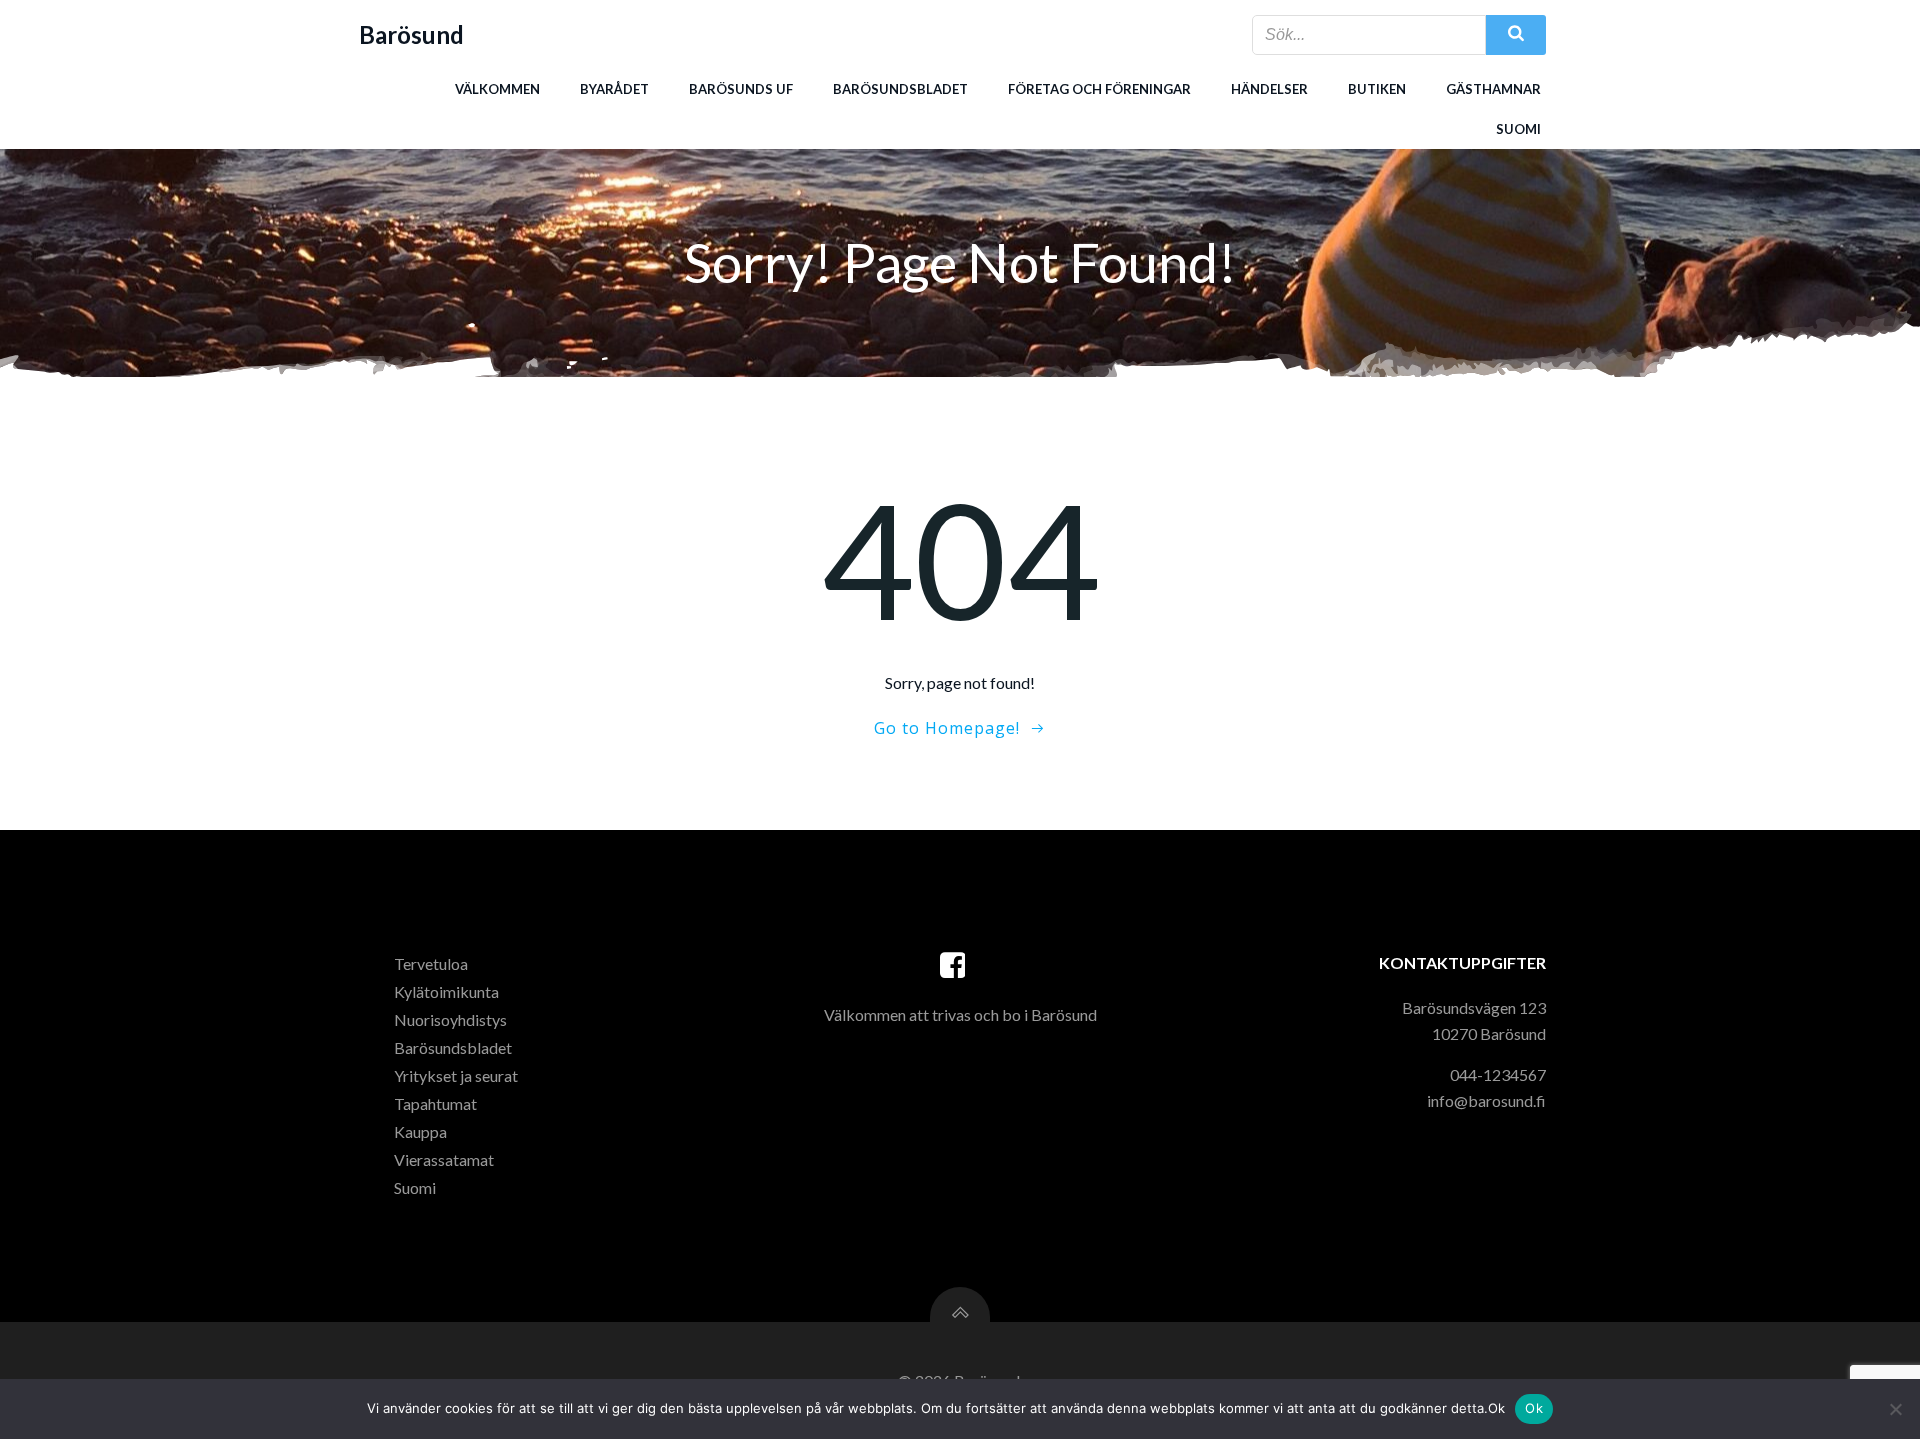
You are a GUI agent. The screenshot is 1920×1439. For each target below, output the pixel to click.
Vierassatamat (444, 1159)
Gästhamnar (1493, 89)
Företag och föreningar (1099, 89)
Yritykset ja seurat (456, 1075)
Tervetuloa (431, 963)
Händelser (1269, 89)
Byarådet (614, 89)
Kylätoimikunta (446, 991)
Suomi (1518, 129)
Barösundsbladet (900, 89)
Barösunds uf (741, 89)
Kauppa (420, 1131)
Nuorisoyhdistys (450, 1019)
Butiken (1377, 89)
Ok (1534, 1408)
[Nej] (1895, 1409)
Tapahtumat (435, 1103)
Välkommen (497, 89)
